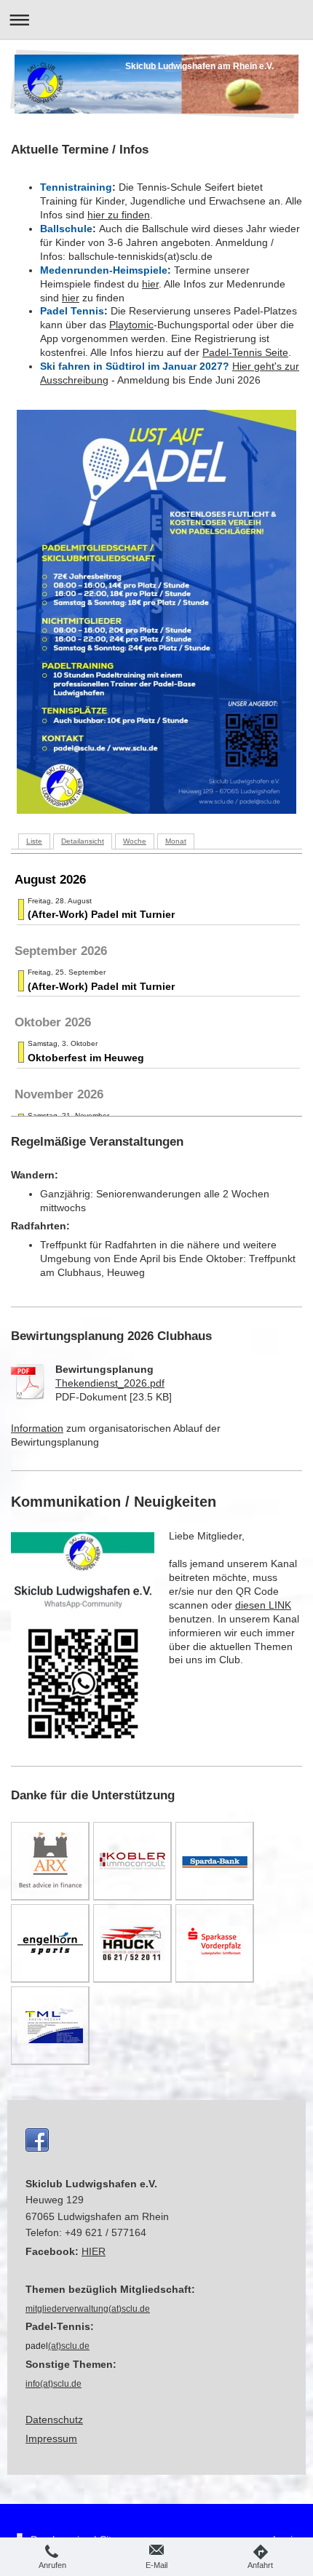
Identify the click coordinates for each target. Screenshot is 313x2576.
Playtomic (131, 325)
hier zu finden (119, 215)
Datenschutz (54, 2420)
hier (150, 284)
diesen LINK (263, 1605)
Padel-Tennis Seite (245, 352)
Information (37, 1428)
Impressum (51, 2438)
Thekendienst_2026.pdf (110, 1383)
